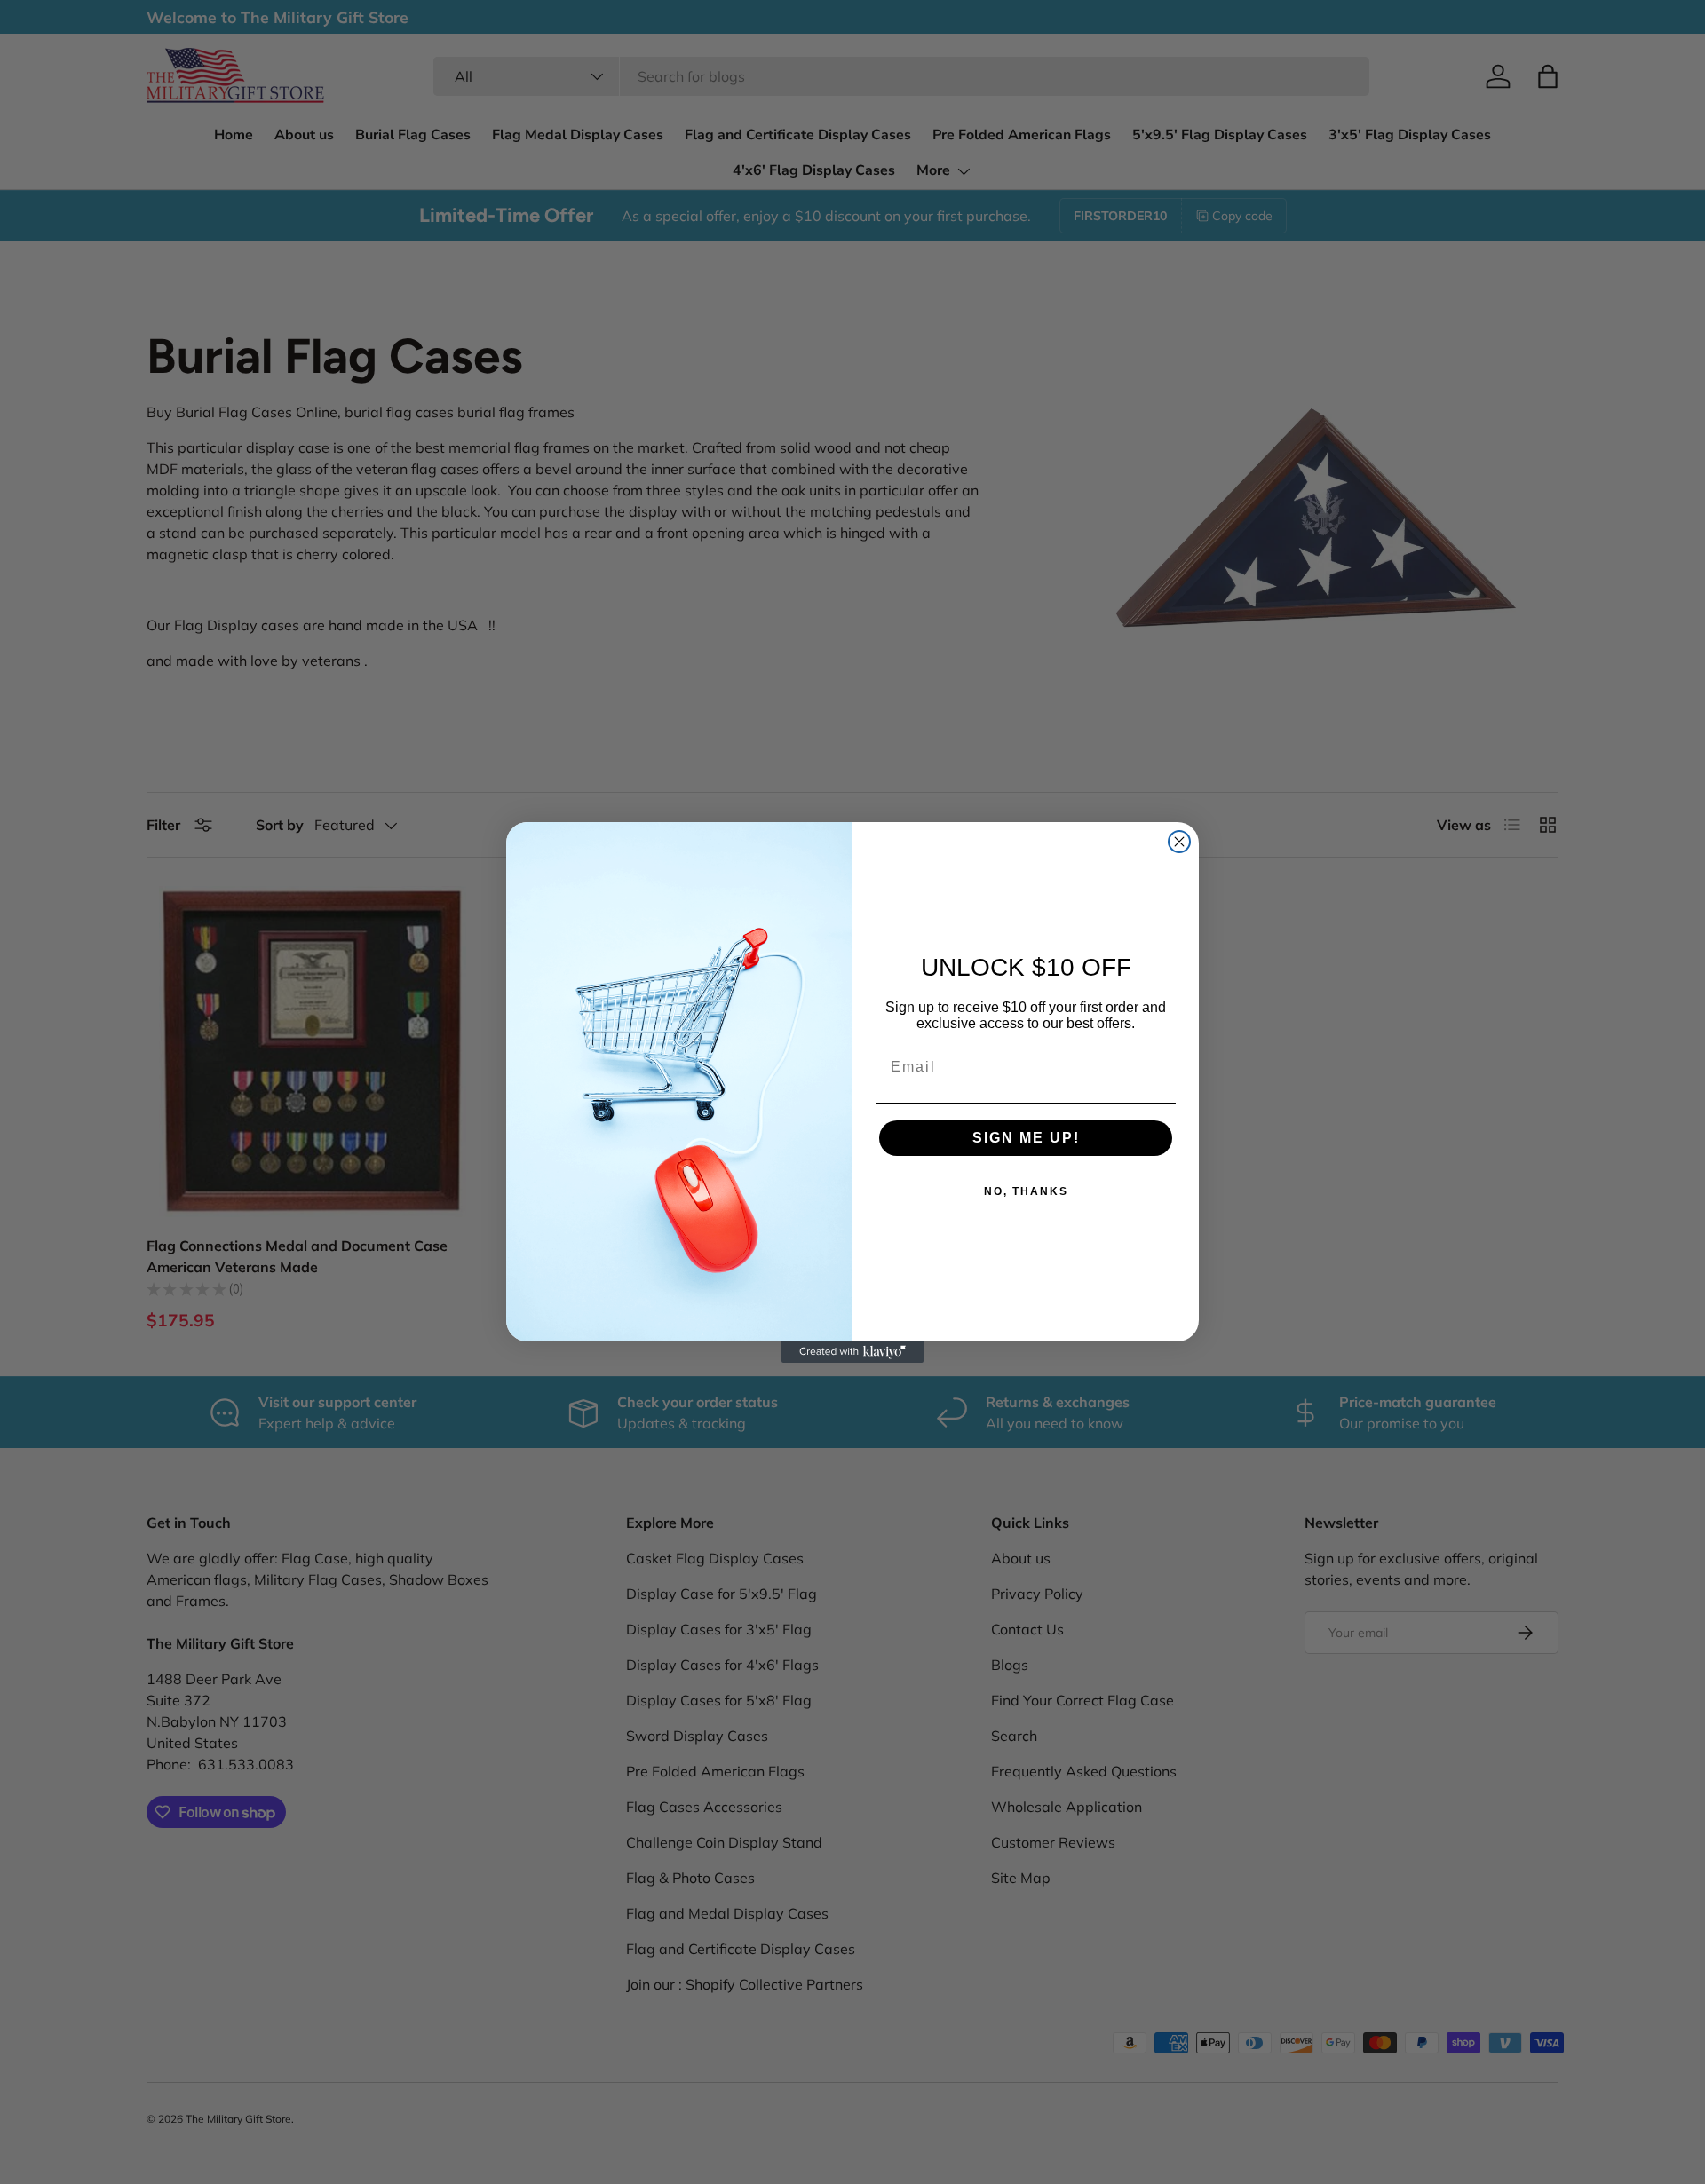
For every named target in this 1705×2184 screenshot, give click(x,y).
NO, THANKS (1026, 1191)
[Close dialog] (1179, 842)
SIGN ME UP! (1026, 1138)
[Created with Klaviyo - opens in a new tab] (852, 1352)
